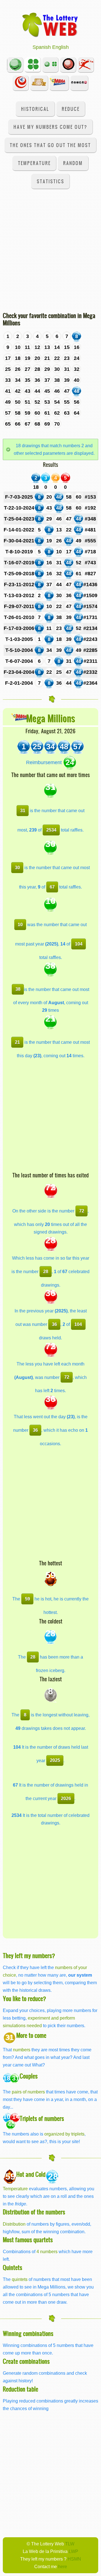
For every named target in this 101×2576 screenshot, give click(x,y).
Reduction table (20, 2389)
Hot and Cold (31, 2174)
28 (46, 1271)
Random (73, 163)
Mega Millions (51, 718)
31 (23, 810)
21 (17, 1042)
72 (82, 1211)
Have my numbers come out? (50, 127)
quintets (20, 2279)
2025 (55, 1760)
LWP (74, 2551)
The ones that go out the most (50, 145)
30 (17, 867)
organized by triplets (64, 2134)
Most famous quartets (28, 2240)
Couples (29, 2076)
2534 (51, 830)
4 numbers (47, 2251)
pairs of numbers (28, 2092)
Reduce (71, 109)
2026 (66, 1798)
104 (79, 944)
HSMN (74, 2559)
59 (27, 1599)
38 (18, 989)
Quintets (12, 2267)
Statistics (50, 181)
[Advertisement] (50, 248)
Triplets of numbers (42, 2118)
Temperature (34, 163)
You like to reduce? (24, 1998)
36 (54, 1324)
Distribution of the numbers (34, 2212)
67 (52, 887)
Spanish (42, 47)
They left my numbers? (29, 1955)
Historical (35, 109)
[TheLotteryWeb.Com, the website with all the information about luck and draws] (50, 24)
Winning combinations (28, 2333)
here (63, 2566)
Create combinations (26, 2361)
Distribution (14, 2224)
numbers (22, 2050)
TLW (70, 2544)
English (60, 47)
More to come (31, 2035)
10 (20, 924)
